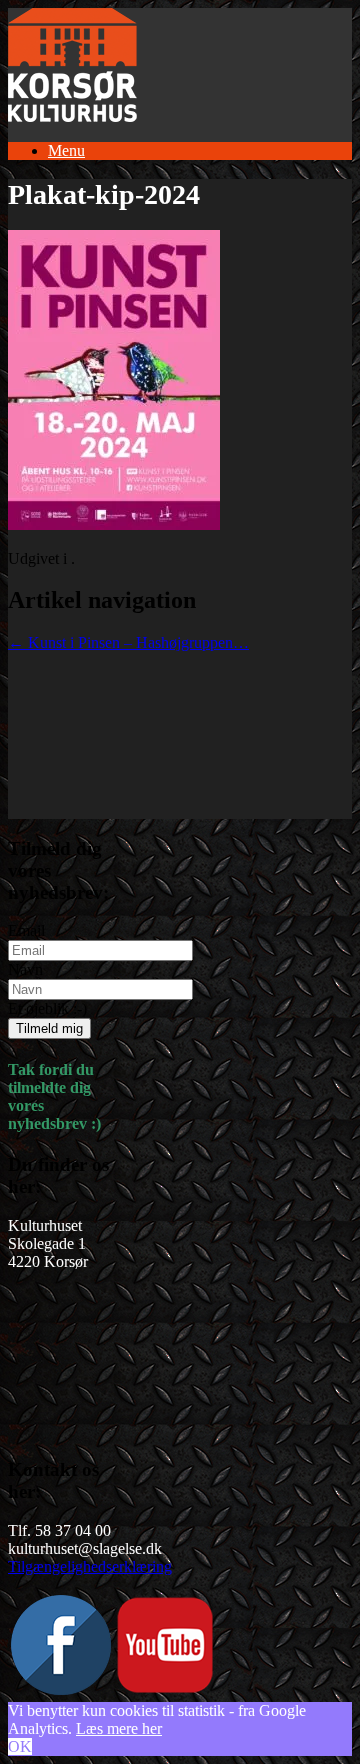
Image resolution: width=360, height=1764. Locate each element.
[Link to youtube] (165, 1689)
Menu (66, 150)
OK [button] (20, 1746)
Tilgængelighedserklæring (90, 1566)
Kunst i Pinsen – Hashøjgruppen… (128, 642)
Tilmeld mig (49, 1028)
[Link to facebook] (61, 1689)
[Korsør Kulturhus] (72, 116)
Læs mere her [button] (119, 1728)
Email (26, 930)
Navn (25, 969)
